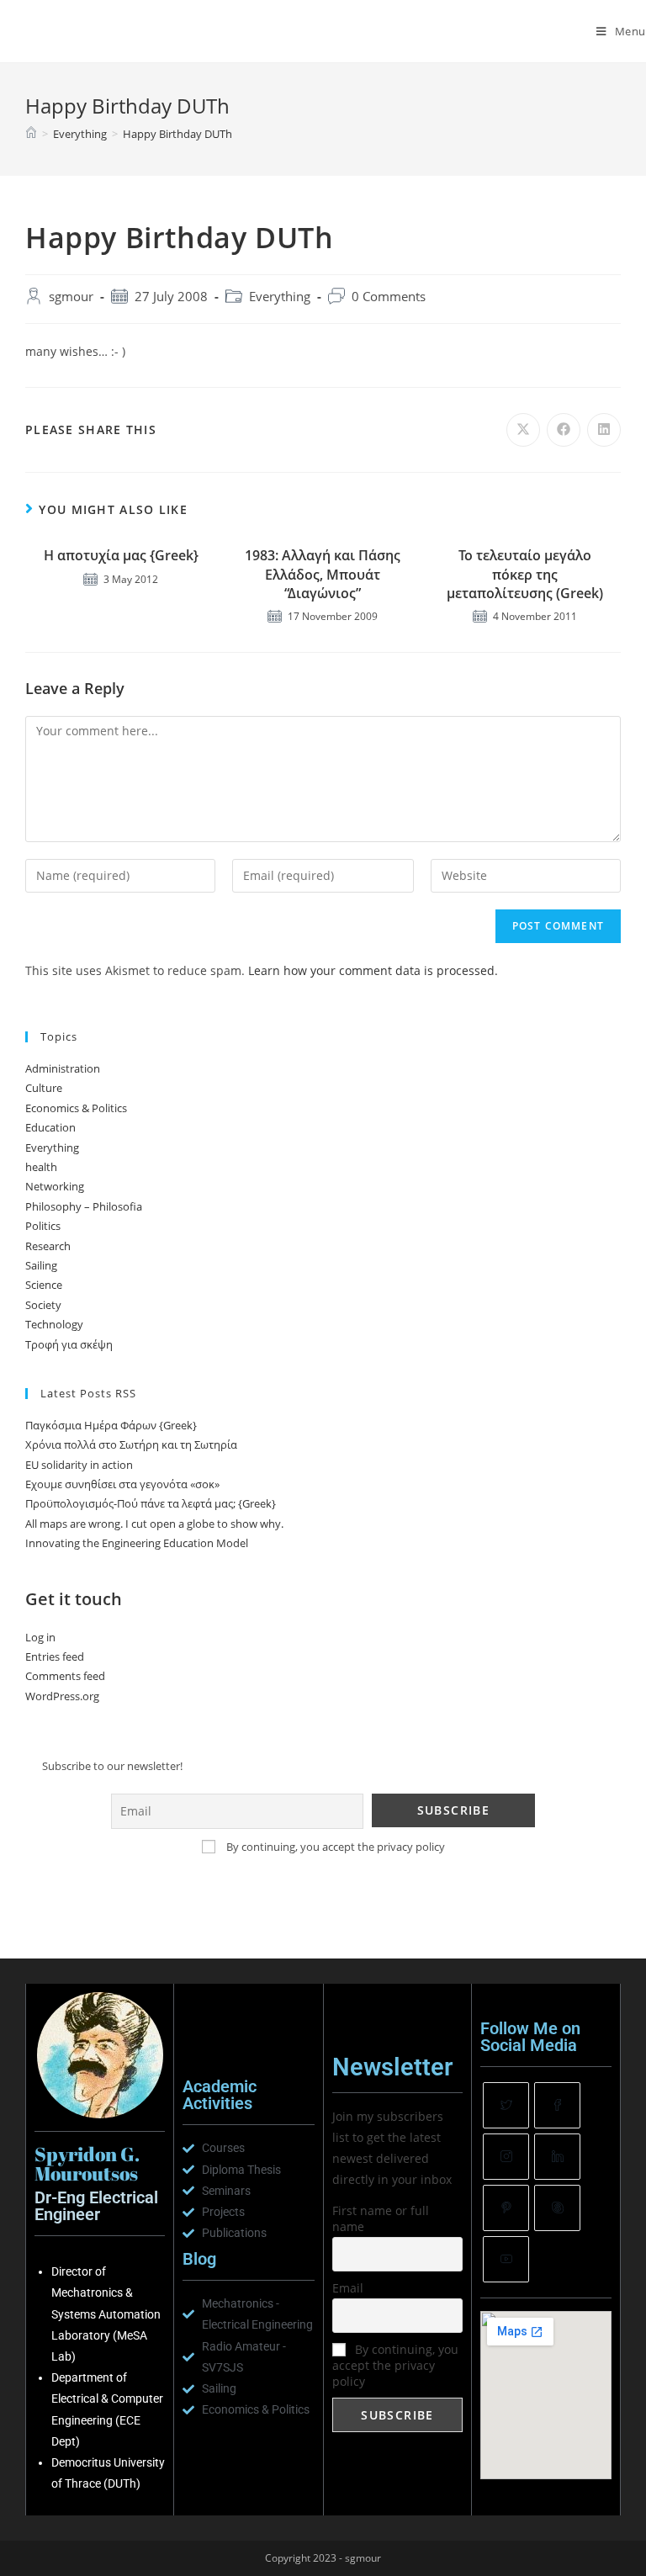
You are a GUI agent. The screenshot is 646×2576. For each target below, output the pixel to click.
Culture (44, 1088)
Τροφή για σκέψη (69, 1344)
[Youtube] (506, 2259)
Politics (43, 1226)
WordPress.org (62, 1696)
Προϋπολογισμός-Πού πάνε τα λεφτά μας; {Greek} (151, 1503)
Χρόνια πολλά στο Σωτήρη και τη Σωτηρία (131, 1444)
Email (348, 2288)
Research (48, 1246)
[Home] (31, 134)
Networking (55, 1186)
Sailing (41, 1265)
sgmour (71, 297)
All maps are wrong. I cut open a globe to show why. (154, 1524)
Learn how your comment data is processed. (373, 970)
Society (43, 1305)
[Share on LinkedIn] (604, 430)
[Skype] (557, 2208)
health (41, 1167)
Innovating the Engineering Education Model (137, 1543)
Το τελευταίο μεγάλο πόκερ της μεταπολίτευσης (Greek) (525, 574)
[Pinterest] (506, 2208)
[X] (506, 2105)
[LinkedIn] (557, 2157)
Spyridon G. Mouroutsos (115, 31)
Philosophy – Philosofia (84, 1206)
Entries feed (55, 1656)
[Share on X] (523, 430)
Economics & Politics (76, 1108)
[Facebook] (557, 2105)
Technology (54, 1324)
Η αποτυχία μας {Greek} (121, 555)
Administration (63, 1068)
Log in (40, 1637)
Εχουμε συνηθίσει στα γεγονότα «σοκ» (122, 1484)
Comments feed (65, 1676)
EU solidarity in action (79, 1465)
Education (50, 1127)
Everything (280, 297)
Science (44, 1285)
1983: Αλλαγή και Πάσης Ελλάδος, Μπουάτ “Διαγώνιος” (323, 574)
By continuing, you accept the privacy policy (334, 1847)
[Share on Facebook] (564, 430)
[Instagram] (506, 2157)
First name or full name (381, 2218)
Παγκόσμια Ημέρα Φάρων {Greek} (111, 1425)
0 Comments (389, 297)
